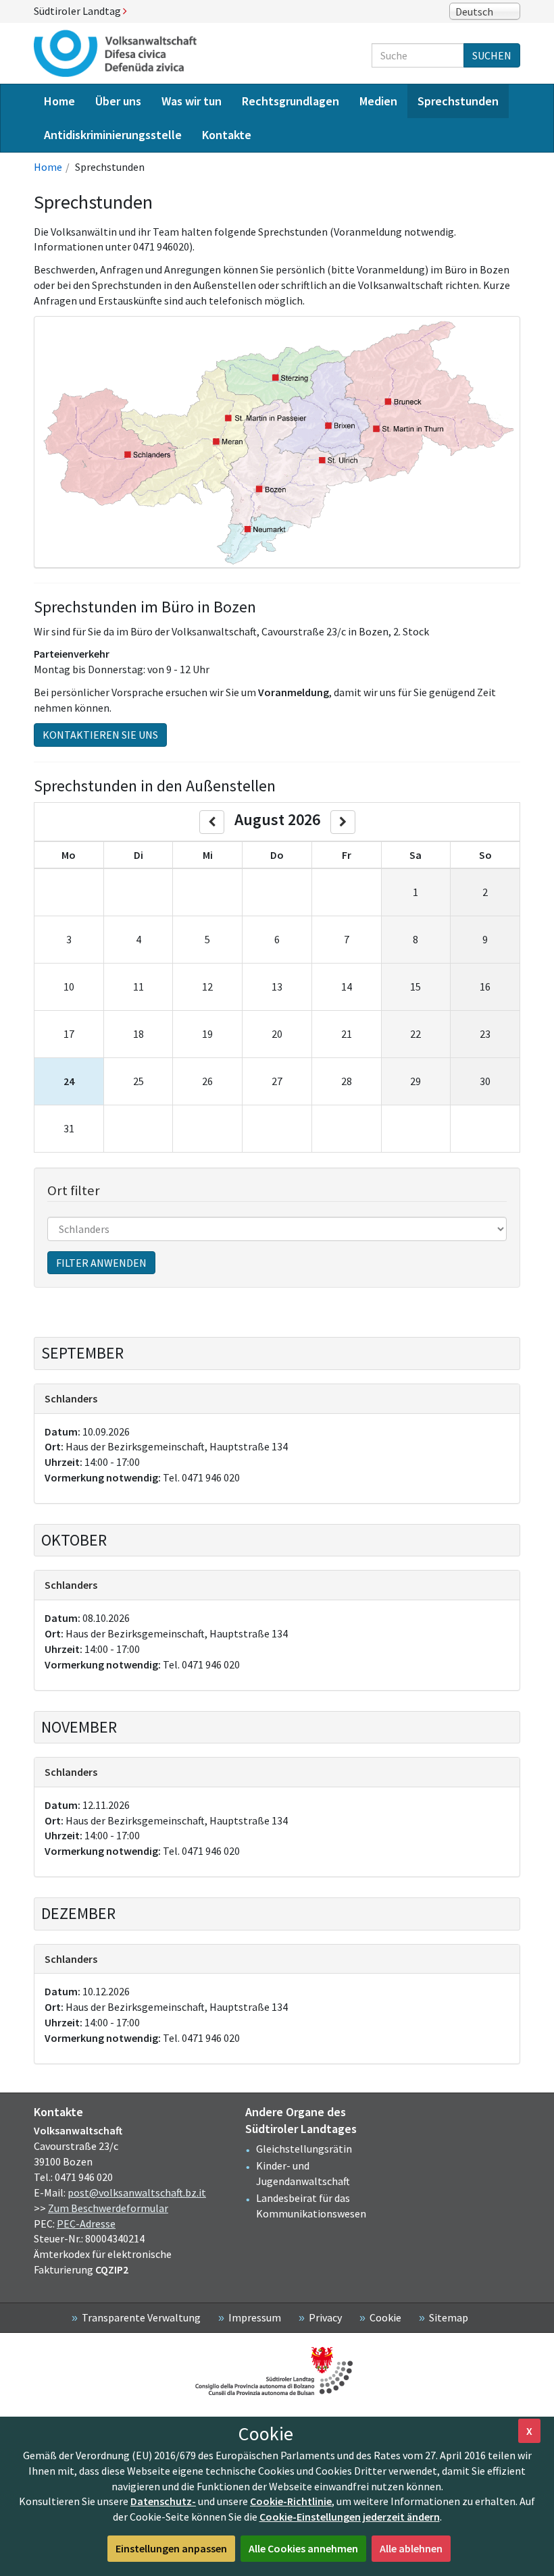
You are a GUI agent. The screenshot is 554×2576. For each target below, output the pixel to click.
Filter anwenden (101, 1263)
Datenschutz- (163, 2501)
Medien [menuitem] (378, 101)
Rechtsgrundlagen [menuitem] (291, 101)
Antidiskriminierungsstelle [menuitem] (113, 135)
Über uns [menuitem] (118, 101)
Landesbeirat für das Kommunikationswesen (311, 2206)
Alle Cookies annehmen (303, 2548)
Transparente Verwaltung (141, 2317)
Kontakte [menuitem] (227, 135)
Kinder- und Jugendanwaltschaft (303, 2173)
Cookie (385, 2317)
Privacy (325, 2317)
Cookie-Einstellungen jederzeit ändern (350, 2517)
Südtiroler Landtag (78, 11)
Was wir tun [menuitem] (192, 101)
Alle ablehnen (411, 2548)
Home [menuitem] (59, 101)
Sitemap (449, 2317)
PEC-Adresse (86, 2224)
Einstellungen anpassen (171, 2548)
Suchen (492, 55)
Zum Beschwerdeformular (108, 2208)
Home (48, 167)
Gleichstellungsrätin (304, 2149)
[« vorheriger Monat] (212, 822)
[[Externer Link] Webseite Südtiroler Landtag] (277, 2371)
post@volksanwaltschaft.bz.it (137, 2192)
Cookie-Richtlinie (291, 2501)
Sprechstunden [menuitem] (458, 101)
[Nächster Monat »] (343, 822)
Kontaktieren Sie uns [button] (100, 735)
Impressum (255, 2317)
